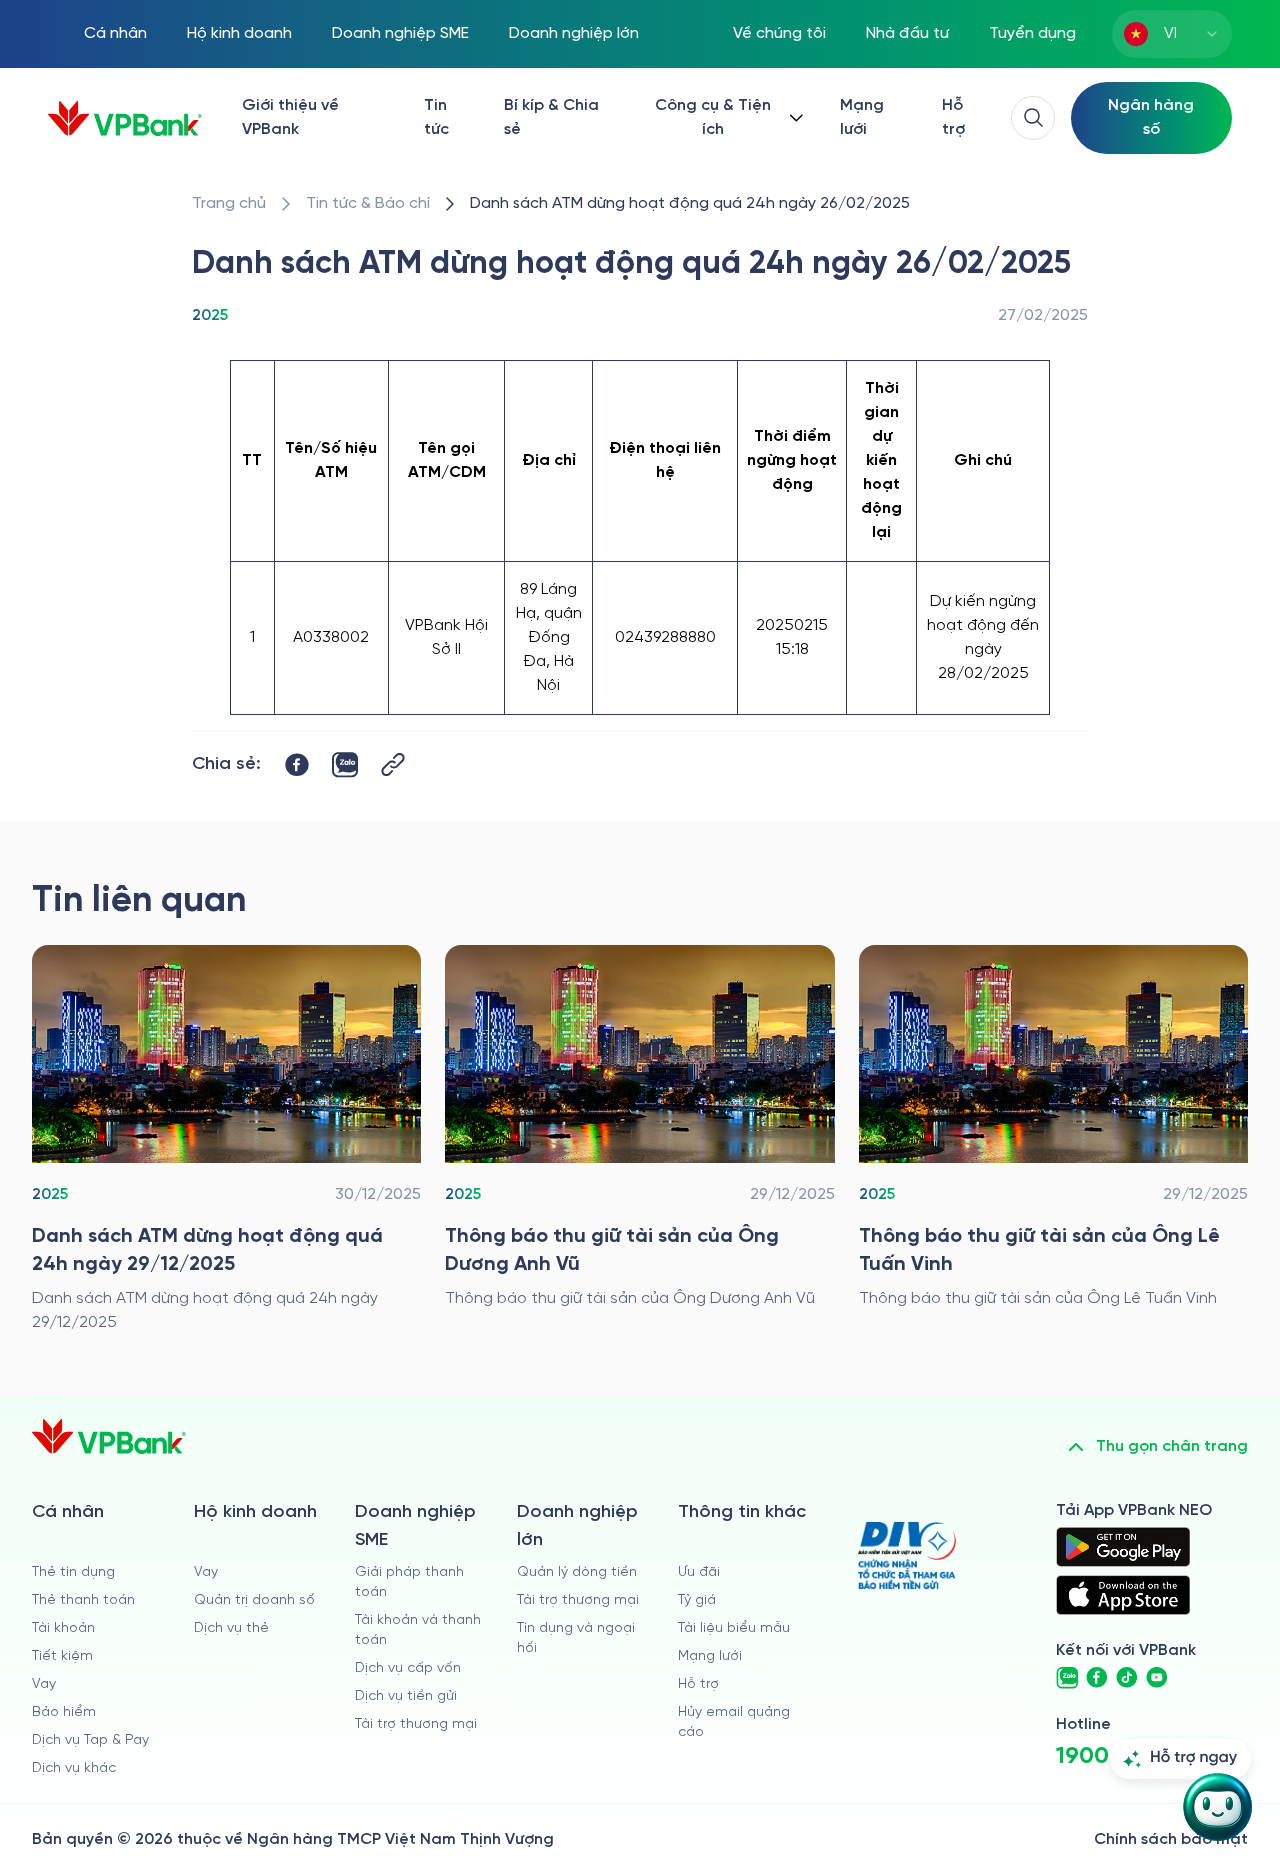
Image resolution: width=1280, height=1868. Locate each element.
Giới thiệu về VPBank (290, 117)
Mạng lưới (862, 117)
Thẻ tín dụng (73, 1572)
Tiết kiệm (62, 1656)
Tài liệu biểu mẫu (734, 1628)
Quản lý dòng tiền (577, 1572)
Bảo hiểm (64, 1712)
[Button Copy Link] (393, 764)
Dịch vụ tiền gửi (406, 1696)
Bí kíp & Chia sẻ (551, 117)
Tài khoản (63, 1628)
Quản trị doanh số (254, 1600)
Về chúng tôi (779, 33)
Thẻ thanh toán (83, 1600)
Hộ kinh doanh (239, 33)
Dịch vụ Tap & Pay (90, 1740)
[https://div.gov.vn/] (907, 1555)
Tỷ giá (697, 1600)
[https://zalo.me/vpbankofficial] (1067, 1678)
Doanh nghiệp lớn (574, 33)
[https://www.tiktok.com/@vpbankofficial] (1127, 1678)
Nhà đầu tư (907, 33)
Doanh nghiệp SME (400, 33)
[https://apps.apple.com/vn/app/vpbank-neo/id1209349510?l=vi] (1123, 1595)
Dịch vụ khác (74, 1768)
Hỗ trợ (953, 117)
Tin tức (436, 117)
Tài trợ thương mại (416, 1724)
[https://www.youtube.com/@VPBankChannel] (1157, 1678)
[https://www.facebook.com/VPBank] (1097, 1678)
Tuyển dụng (1032, 33)
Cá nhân (115, 33)
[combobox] (1172, 34)
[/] (125, 118)
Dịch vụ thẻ (231, 1628)
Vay (44, 1684)
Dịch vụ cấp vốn (408, 1668)
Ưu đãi (699, 1572)
